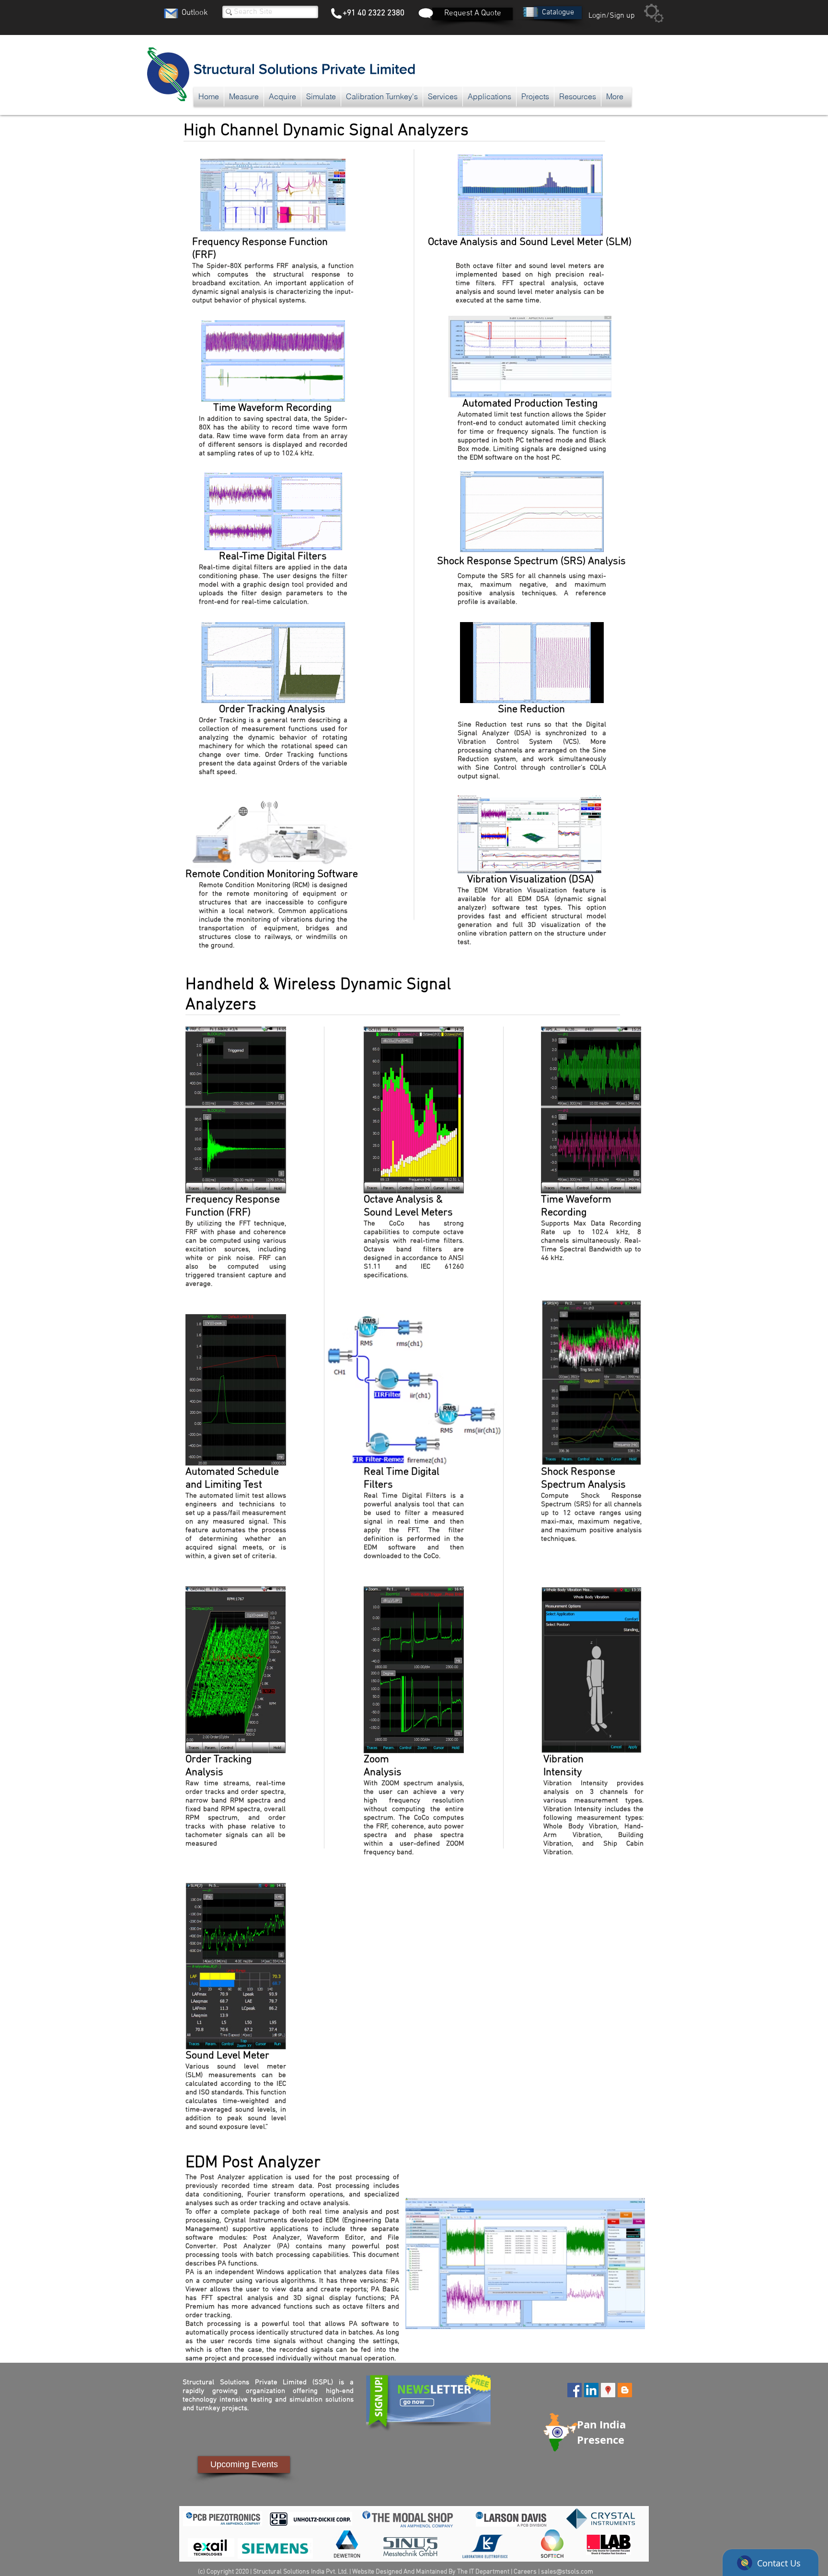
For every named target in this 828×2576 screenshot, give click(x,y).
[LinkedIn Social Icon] (591, 2390)
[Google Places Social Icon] (608, 2390)
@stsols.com (575, 2572)
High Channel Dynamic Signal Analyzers (326, 131)
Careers (525, 2572)
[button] (558, 13)
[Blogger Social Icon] (625, 2390)
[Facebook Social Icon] (575, 2390)
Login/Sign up (612, 16)
